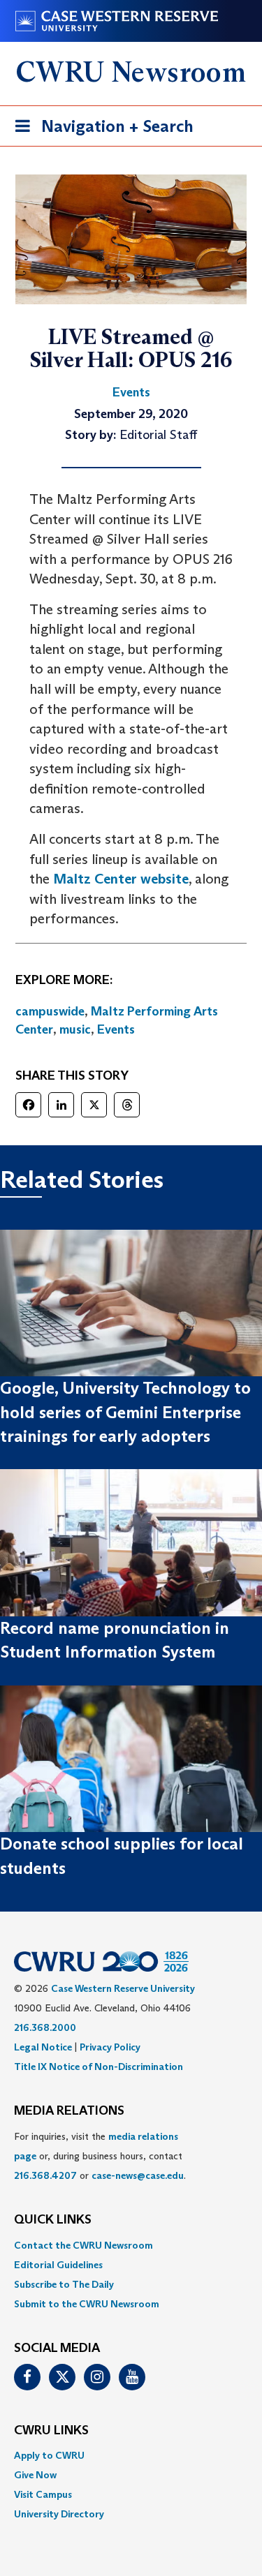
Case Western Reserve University (123, 1988)
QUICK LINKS (53, 2220)
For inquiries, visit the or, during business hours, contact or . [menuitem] (100, 2156)
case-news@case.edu (138, 2175)
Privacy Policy (110, 2047)
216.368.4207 (45, 2175)
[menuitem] (131, 2245)
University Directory (59, 2514)
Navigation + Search (100, 131)
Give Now (35, 2475)
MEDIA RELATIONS (69, 2111)
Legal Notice (43, 2047)
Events (116, 1029)
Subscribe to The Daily (64, 2284)
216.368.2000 (45, 2027)
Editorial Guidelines (58, 2265)
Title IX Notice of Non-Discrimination (99, 2067)
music (75, 1029)
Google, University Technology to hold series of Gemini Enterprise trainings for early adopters (125, 1412)
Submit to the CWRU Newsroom (87, 2304)
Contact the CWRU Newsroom (83, 2245)
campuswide (50, 1011)
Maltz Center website (121, 879)
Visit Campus (43, 2494)
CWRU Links (51, 2431)
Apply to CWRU (49, 2455)
